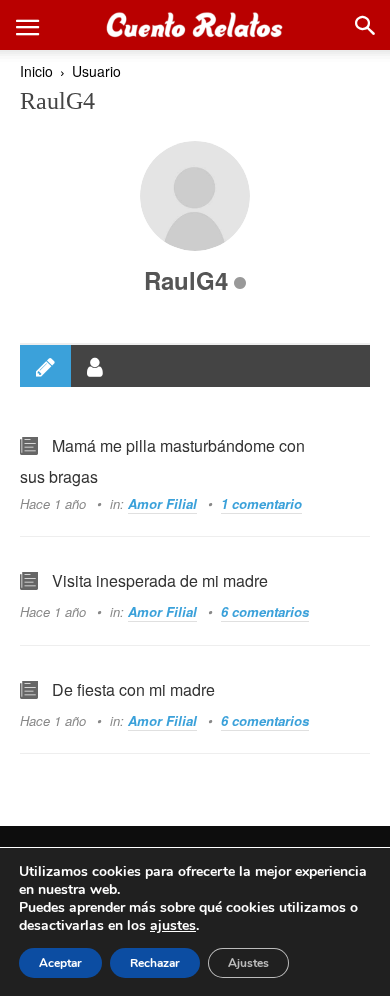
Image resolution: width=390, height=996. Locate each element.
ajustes (173, 926)
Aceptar (60, 963)
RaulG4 (186, 280)
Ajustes (248, 963)
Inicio (36, 71)
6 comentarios (265, 611)
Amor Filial (162, 503)
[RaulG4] (195, 196)
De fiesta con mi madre (133, 689)
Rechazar (155, 963)
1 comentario (261, 503)
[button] (27, 25)
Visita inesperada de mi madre (160, 580)
